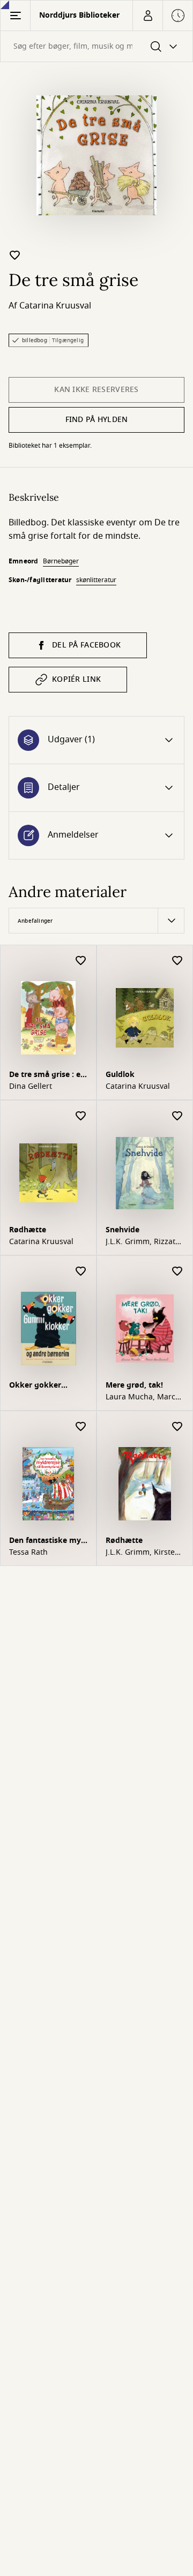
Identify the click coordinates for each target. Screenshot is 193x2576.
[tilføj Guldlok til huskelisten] (177, 961)
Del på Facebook (86, 645)
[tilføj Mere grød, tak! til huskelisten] (177, 1272)
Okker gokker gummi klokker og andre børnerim (44, 1386)
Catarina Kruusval (55, 306)
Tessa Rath (28, 1553)
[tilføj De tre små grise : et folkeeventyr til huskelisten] (81, 961)
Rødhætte (28, 1230)
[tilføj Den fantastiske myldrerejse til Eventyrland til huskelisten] (81, 1427)
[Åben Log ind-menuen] (147, 16)
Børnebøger (61, 561)
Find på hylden (97, 420)
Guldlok (120, 1075)
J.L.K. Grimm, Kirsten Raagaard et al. (143, 1553)
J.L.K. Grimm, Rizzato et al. (143, 1242)
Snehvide (123, 1230)
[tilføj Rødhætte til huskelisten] (81, 1116)
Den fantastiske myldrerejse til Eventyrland (47, 1542)
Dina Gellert (31, 1087)
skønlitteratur (96, 580)
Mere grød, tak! (134, 1385)
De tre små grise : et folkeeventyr (46, 1076)
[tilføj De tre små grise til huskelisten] (15, 255)
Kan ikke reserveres (96, 390)
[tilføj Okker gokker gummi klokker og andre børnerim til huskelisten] (81, 1272)
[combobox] (96, 46)
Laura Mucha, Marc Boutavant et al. (140, 1397)
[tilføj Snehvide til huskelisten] (177, 1116)
